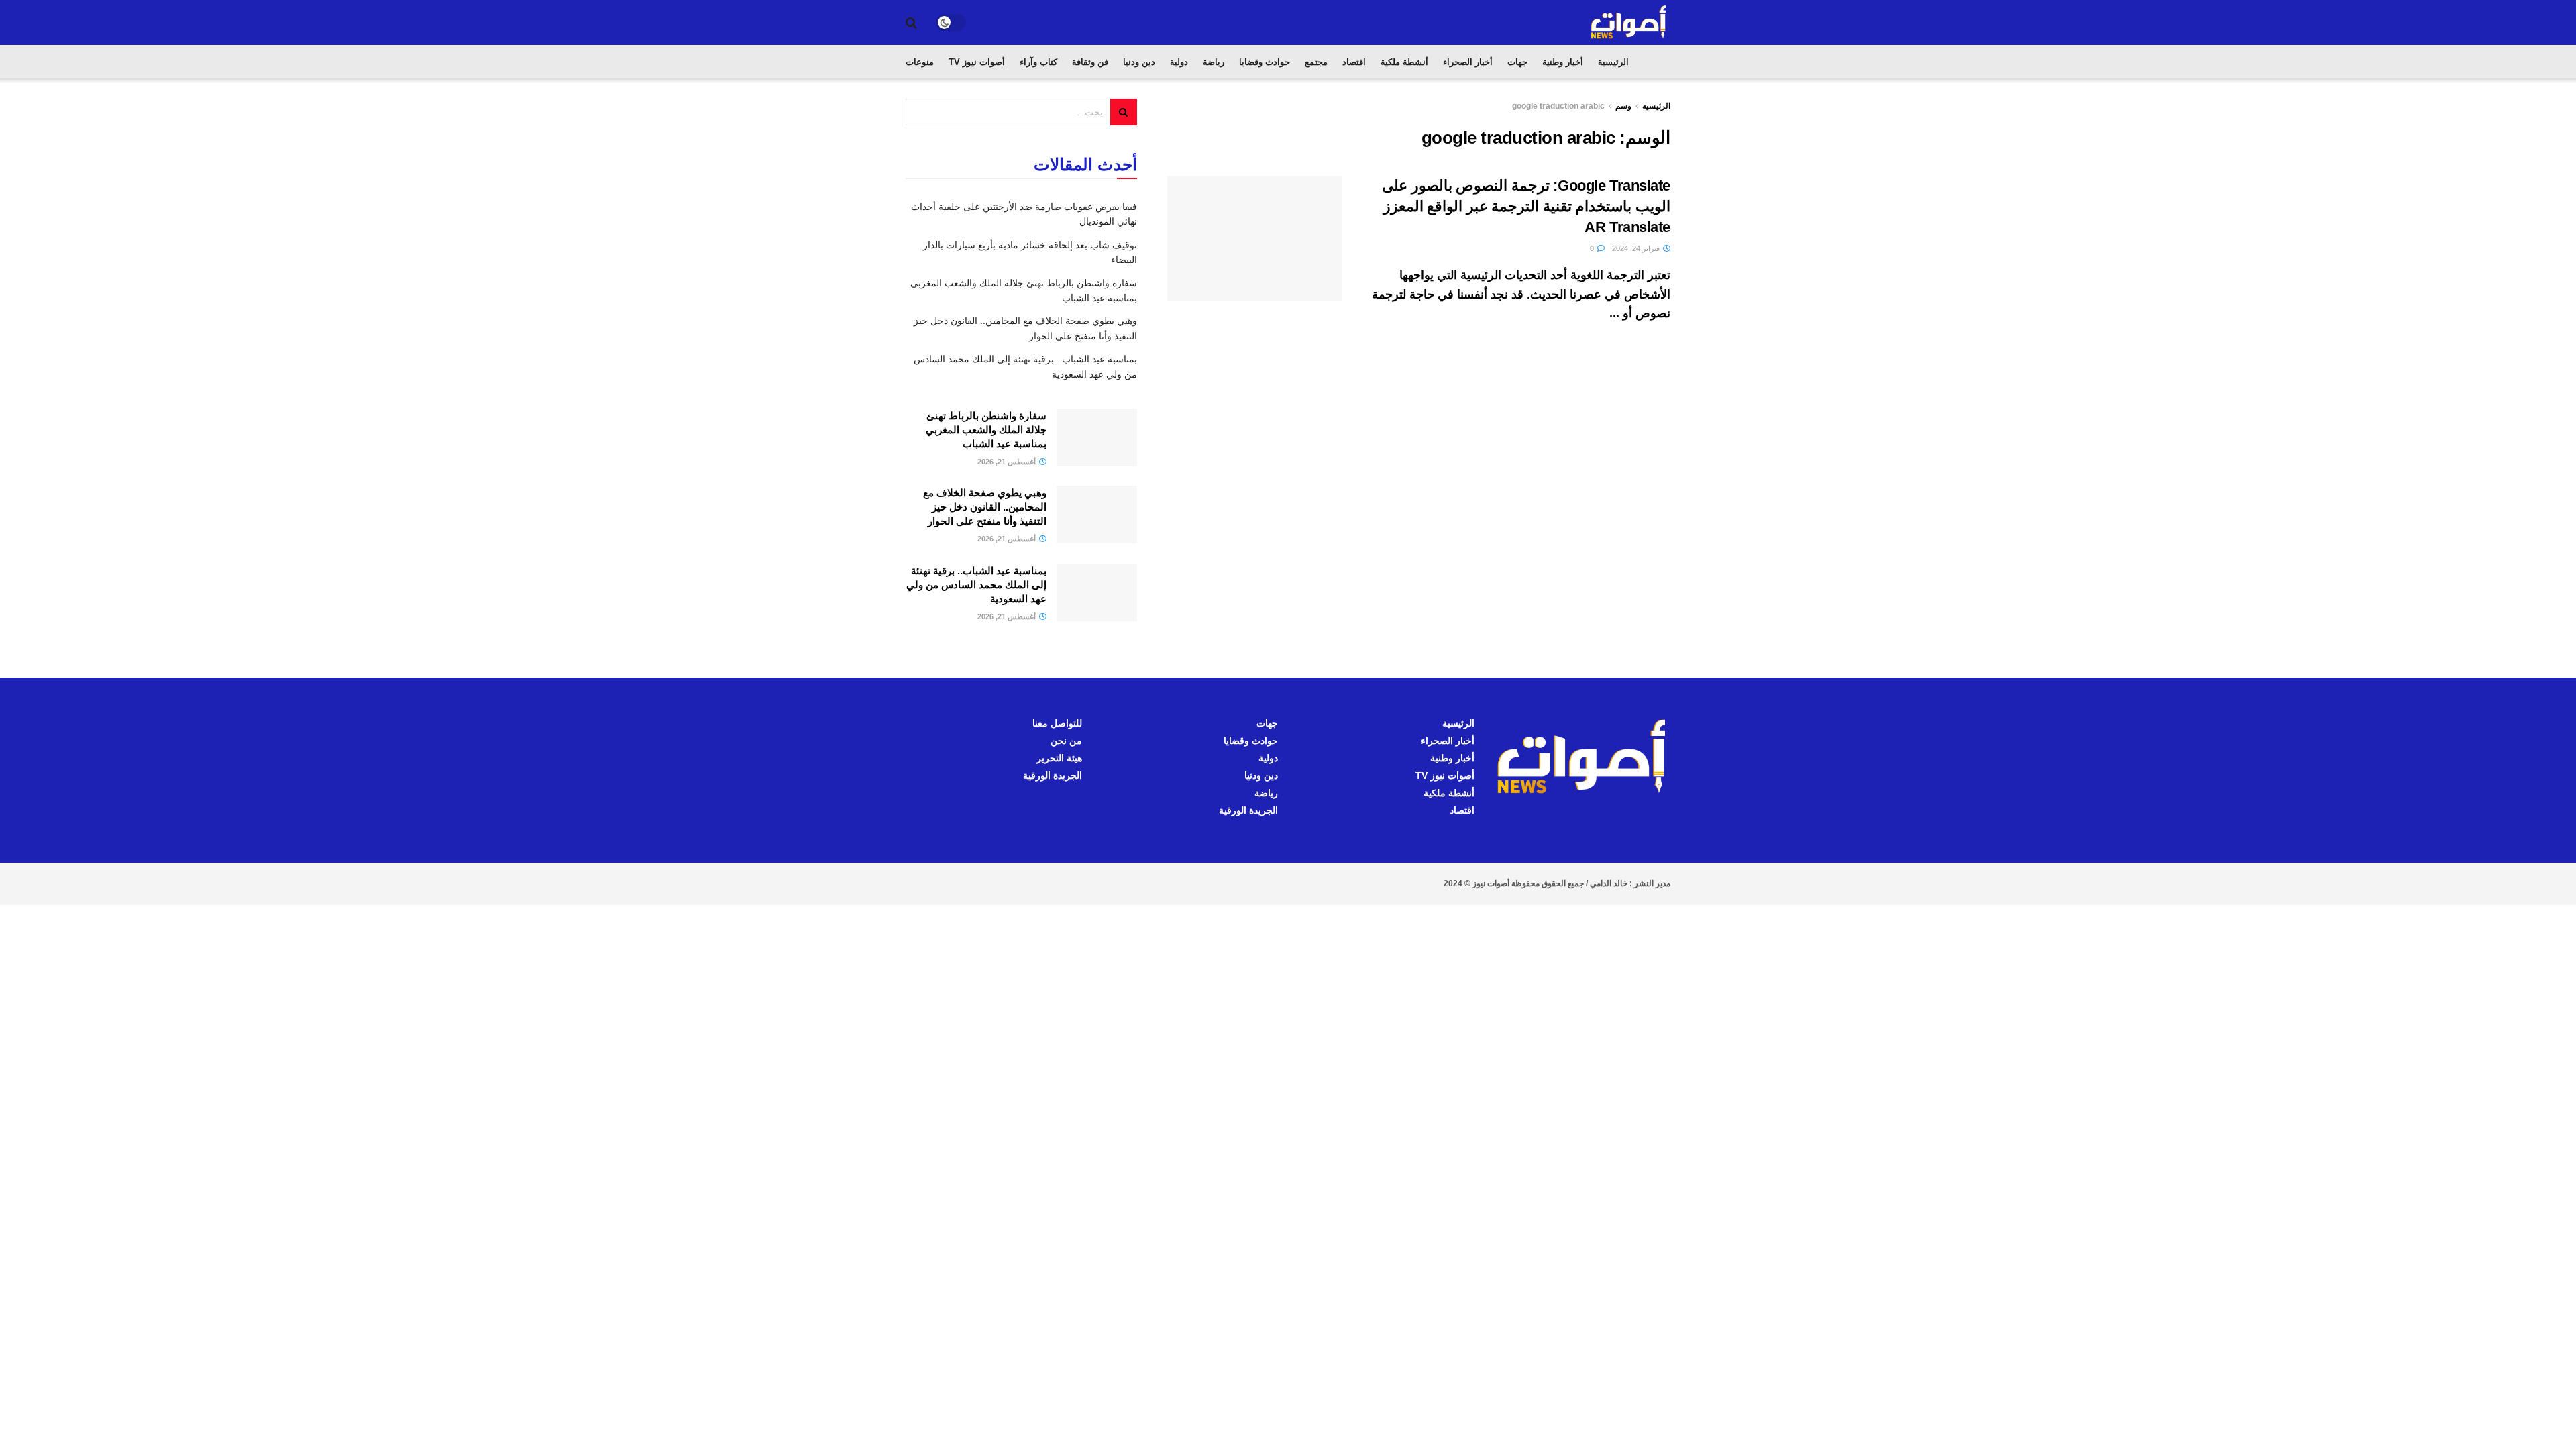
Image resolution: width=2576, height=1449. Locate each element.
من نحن (1066, 741)
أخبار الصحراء (1468, 62)
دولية (1179, 62)
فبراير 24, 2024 (1637, 248)
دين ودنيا (1139, 62)
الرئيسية (1613, 62)
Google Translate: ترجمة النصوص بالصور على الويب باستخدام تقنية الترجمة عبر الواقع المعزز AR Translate (1526, 206)
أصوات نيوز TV (977, 62)
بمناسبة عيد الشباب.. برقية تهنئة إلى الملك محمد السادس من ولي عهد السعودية (976, 585)
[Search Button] (911, 23)
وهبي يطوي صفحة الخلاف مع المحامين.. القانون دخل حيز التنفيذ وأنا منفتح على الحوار (985, 507)
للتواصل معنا (1057, 723)
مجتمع (1316, 62)
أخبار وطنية (1563, 62)
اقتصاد (1354, 62)
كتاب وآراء (1038, 62)
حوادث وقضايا (1265, 62)
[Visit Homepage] (1629, 22)
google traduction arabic (1558, 106)
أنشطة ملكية (1404, 62)
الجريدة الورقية (1248, 810)
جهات (1517, 62)
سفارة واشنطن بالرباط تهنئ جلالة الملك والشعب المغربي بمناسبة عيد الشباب (986, 430)
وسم (1623, 106)
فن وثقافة (1090, 62)
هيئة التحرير (1059, 758)
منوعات (920, 62)
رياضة (1214, 62)
